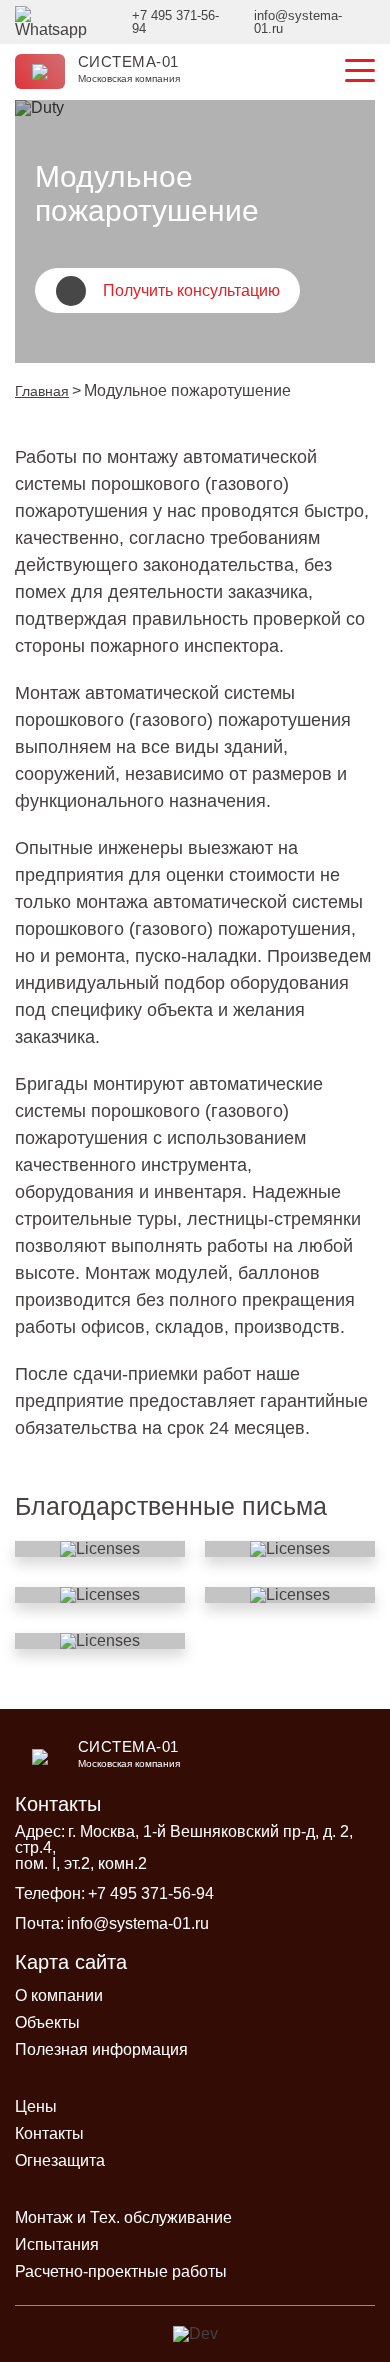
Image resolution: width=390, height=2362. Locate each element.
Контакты (49, 2133)
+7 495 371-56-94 (151, 1893)
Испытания (57, 2244)
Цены (36, 2106)
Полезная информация (101, 2049)
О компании (59, 1995)
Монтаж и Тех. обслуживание (123, 2217)
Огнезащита (60, 2160)
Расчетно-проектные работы (121, 2271)
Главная (42, 391)
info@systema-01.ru (138, 1923)
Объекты (47, 2022)
